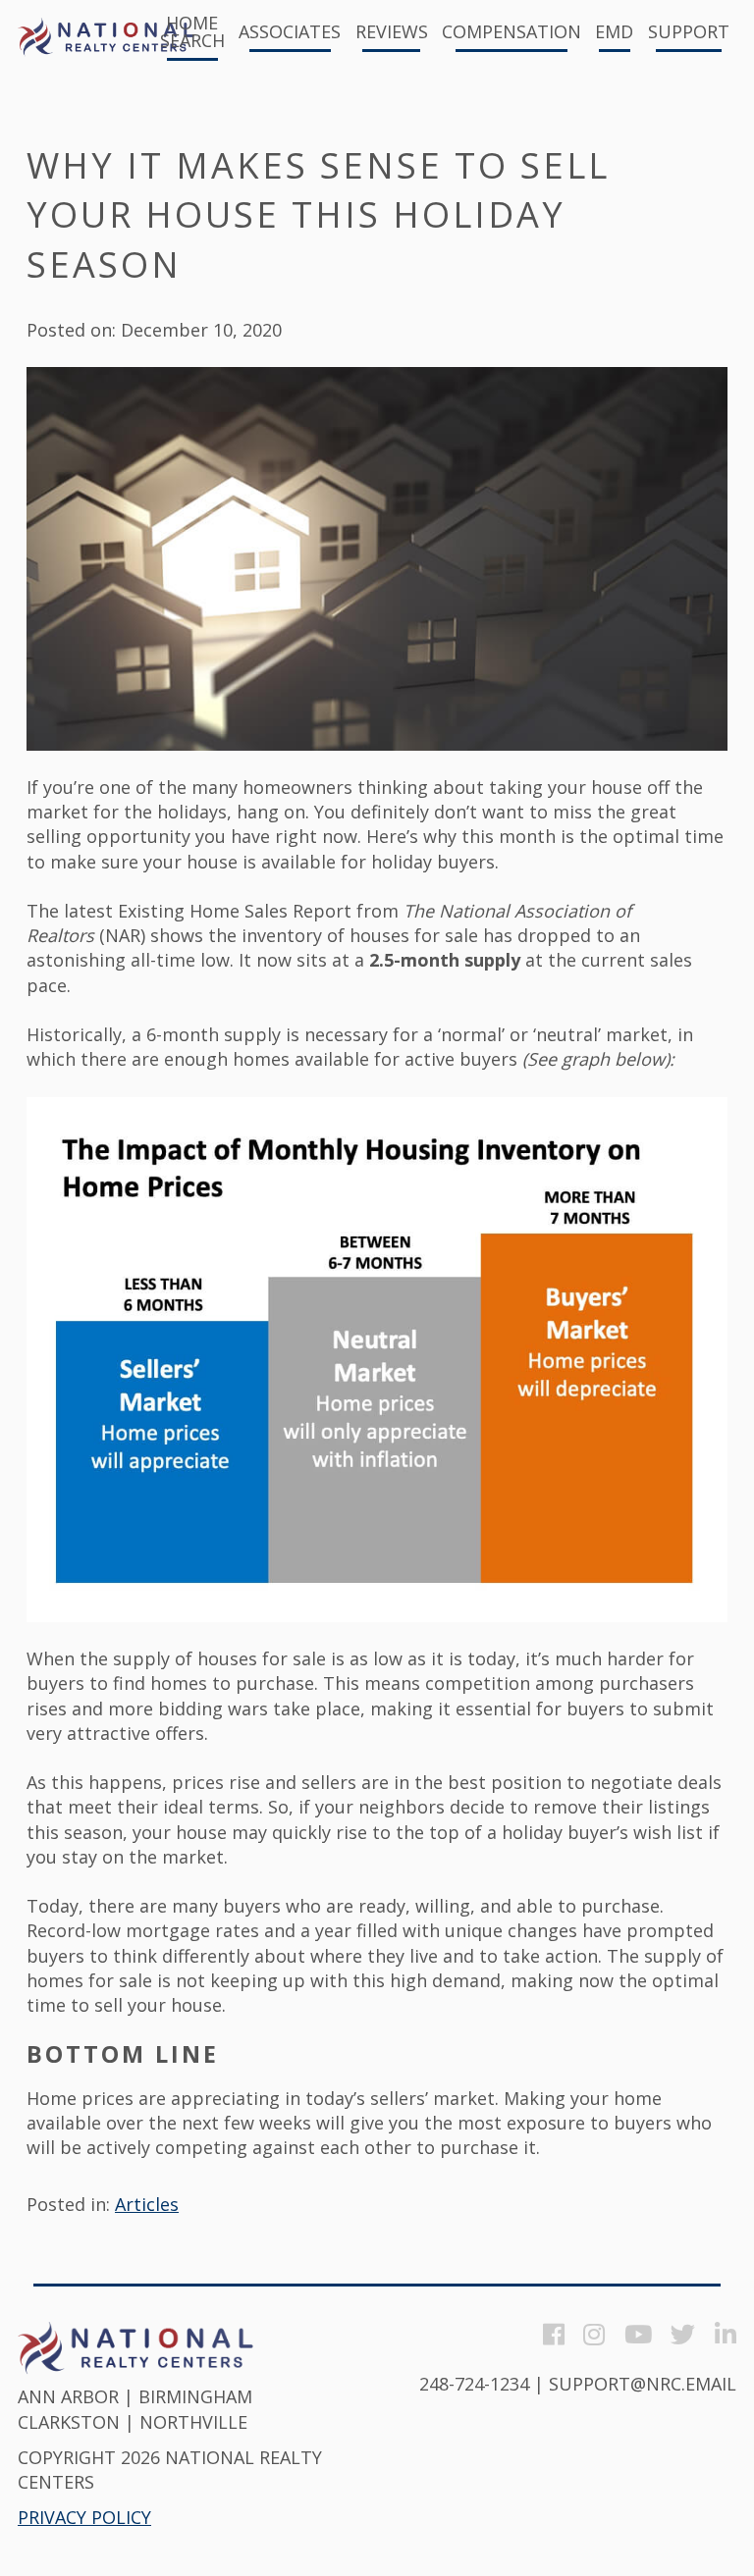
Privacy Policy (84, 2517)
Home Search (192, 33)
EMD (614, 33)
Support (689, 33)
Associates (290, 33)
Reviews (392, 33)
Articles (147, 2204)
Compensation (512, 33)
